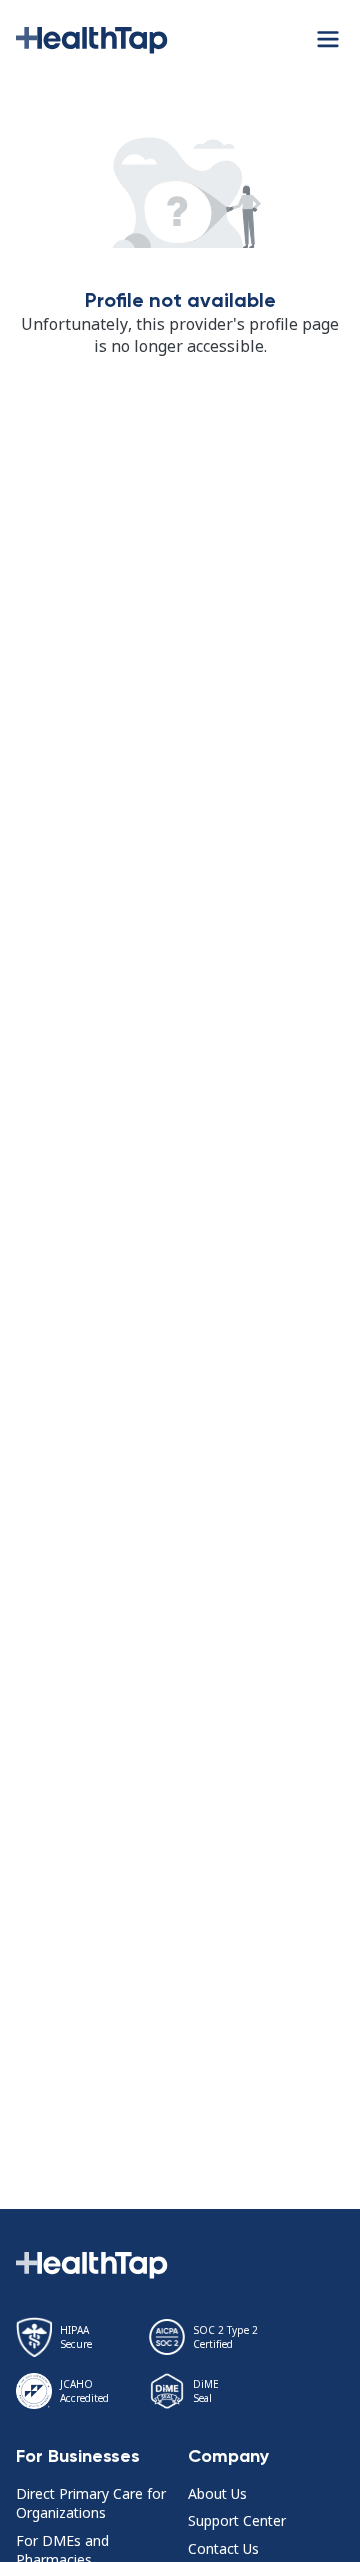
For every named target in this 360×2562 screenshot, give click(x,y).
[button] (92, 38)
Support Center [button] (237, 2520)
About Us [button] (217, 2493)
